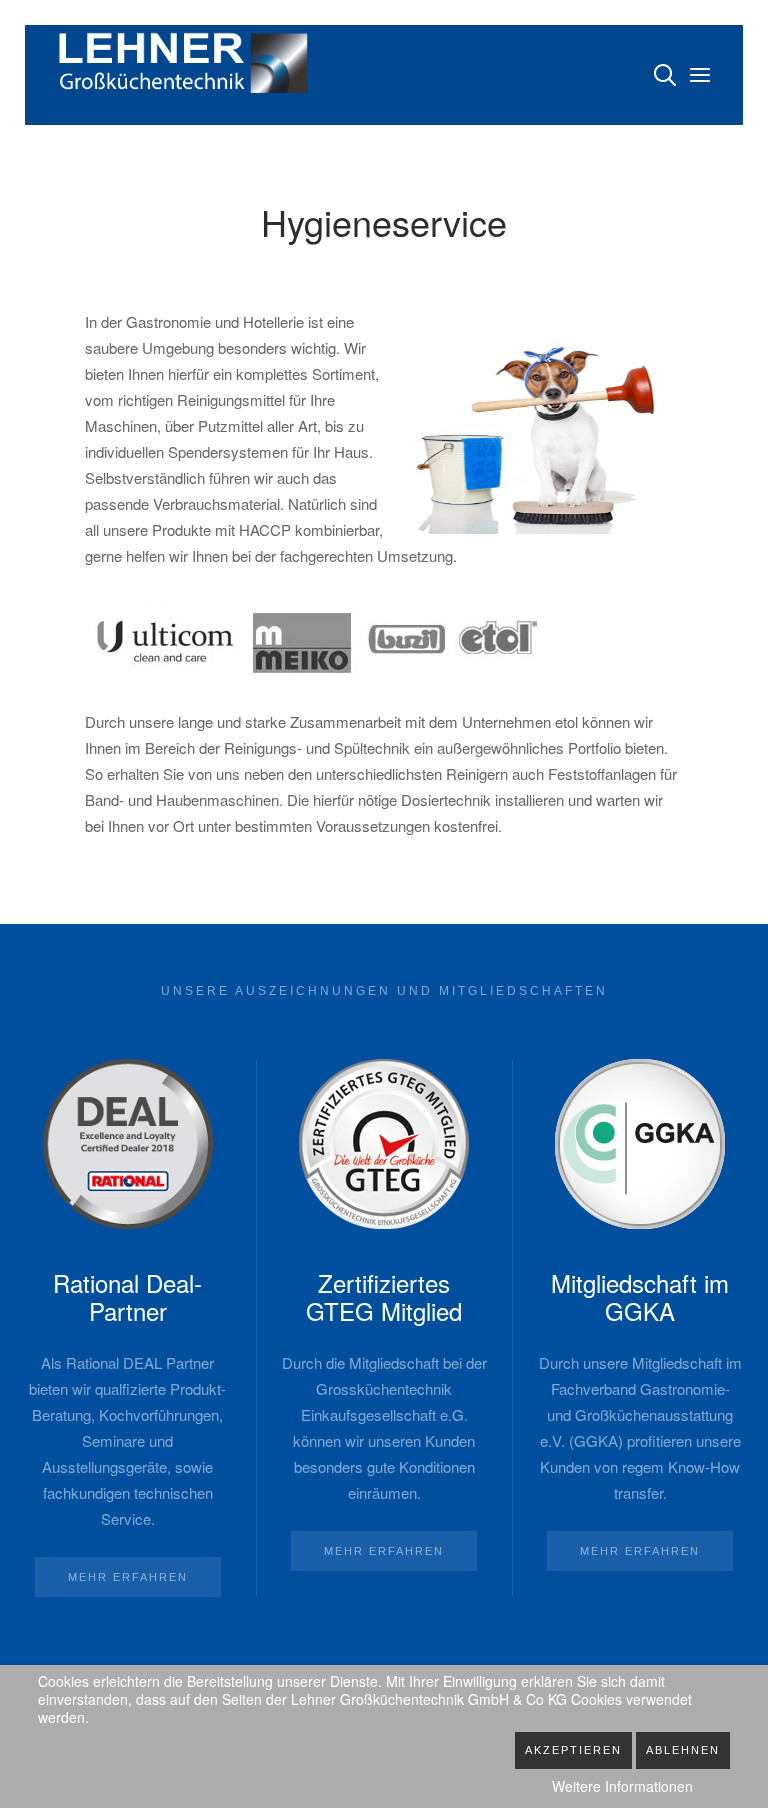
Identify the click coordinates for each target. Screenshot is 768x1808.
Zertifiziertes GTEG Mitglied (384, 1296)
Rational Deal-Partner (127, 1296)
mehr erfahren (128, 1577)
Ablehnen (683, 1750)
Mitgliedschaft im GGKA (640, 1296)
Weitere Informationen (622, 1786)
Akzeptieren (573, 1750)
